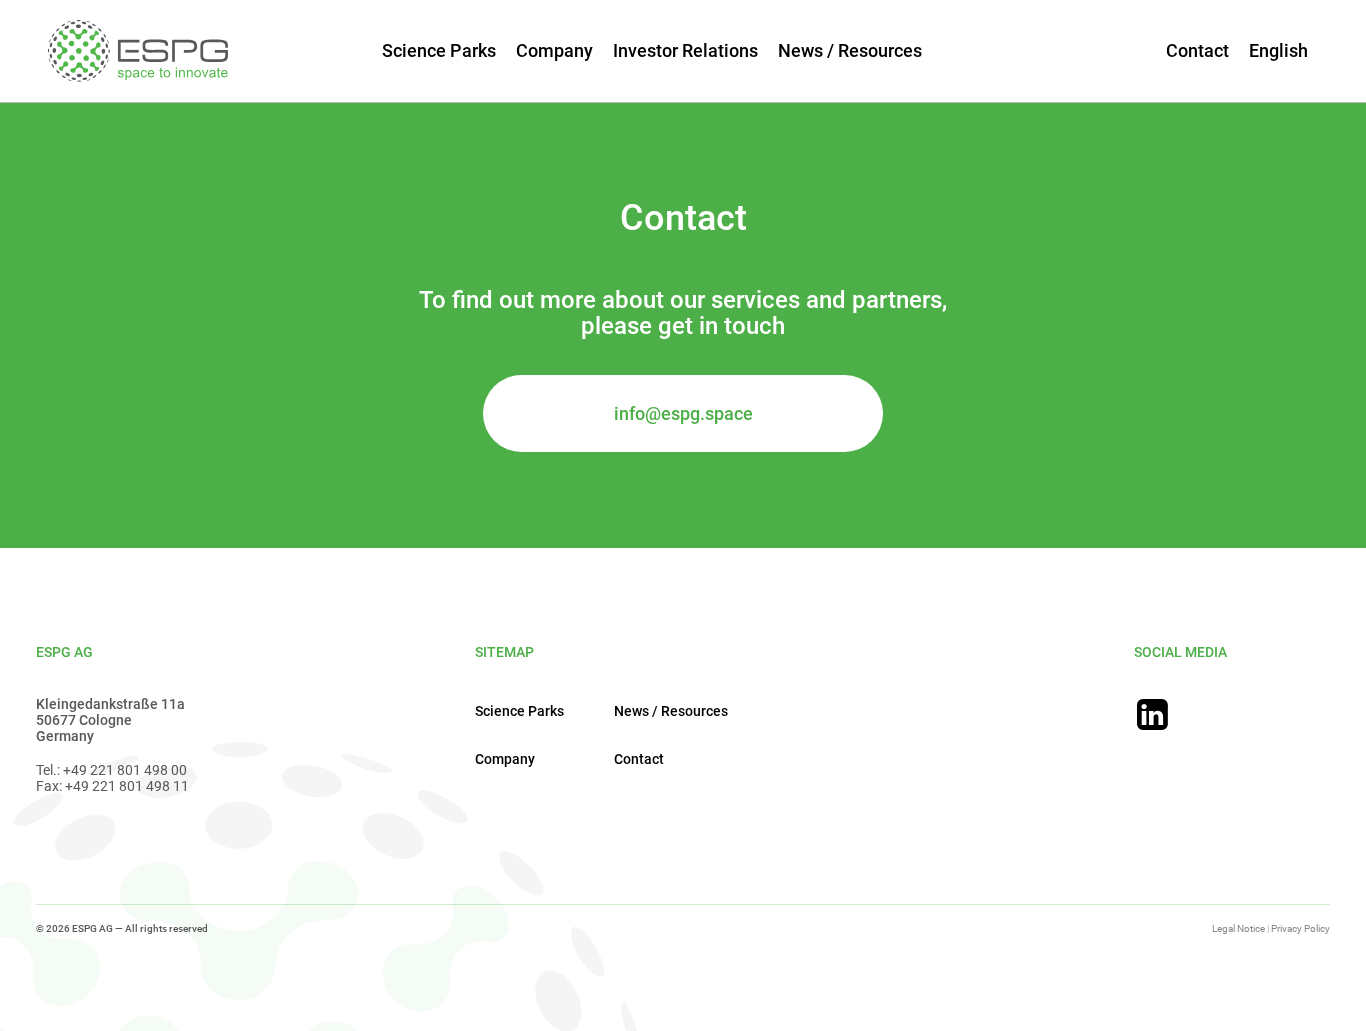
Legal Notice (1238, 928)
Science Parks (439, 50)
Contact (1197, 50)
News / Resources (850, 50)
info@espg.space (683, 413)
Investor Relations (685, 50)
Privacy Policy (1300, 928)
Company (554, 50)
